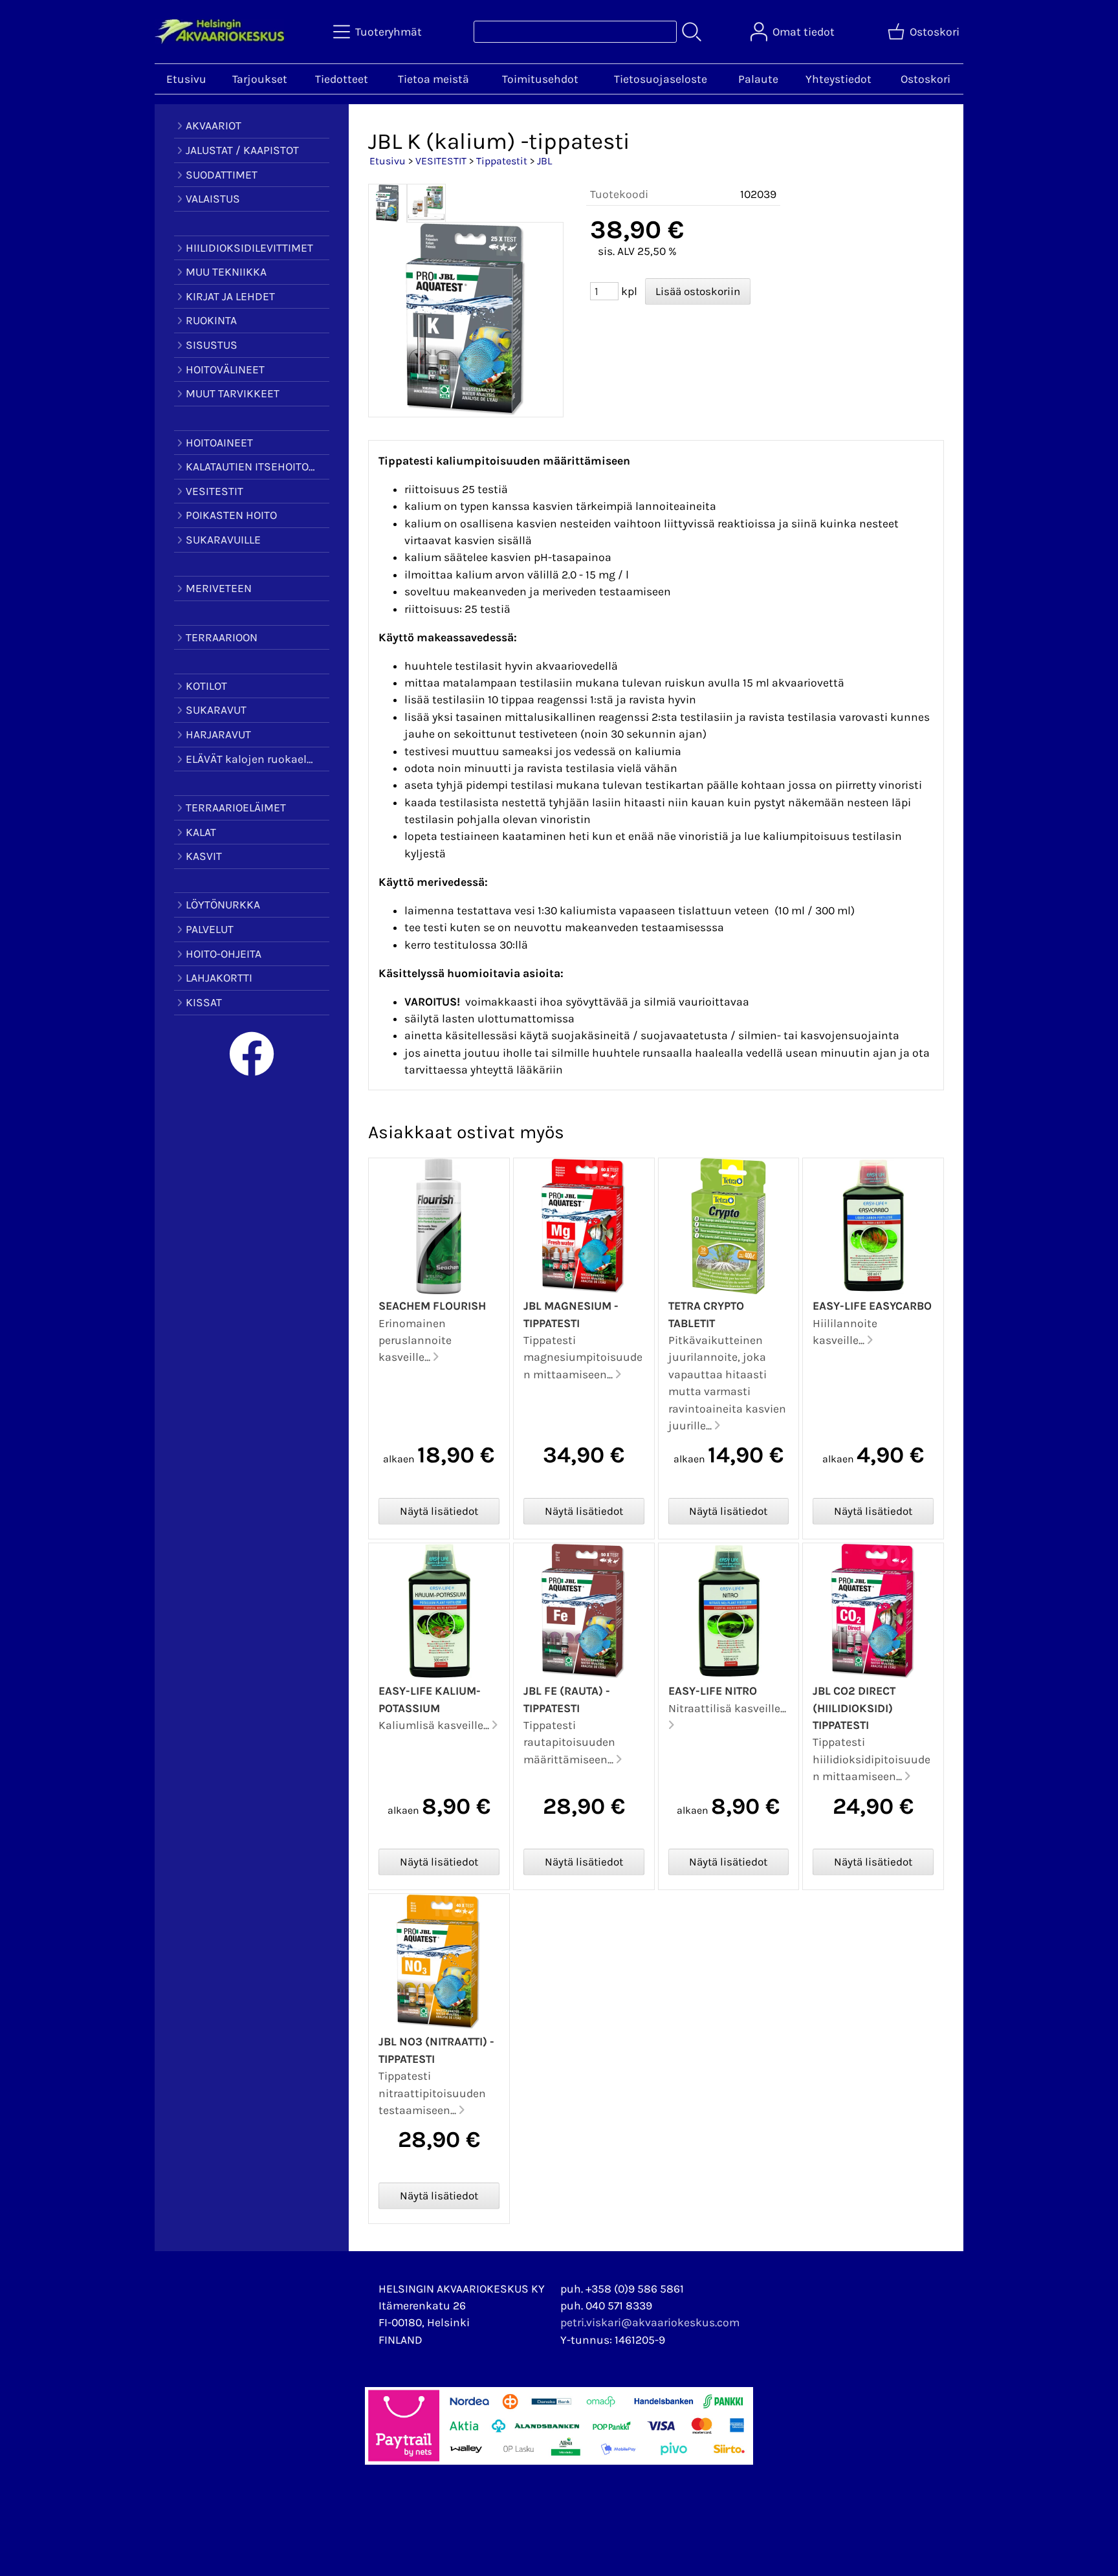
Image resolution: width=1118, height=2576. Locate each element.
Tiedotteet (342, 79)
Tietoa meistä (433, 79)
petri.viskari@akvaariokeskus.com (650, 2322)
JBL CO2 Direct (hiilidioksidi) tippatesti (854, 1708)
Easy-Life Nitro (713, 1691)
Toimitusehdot (540, 79)
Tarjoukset (260, 79)
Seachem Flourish (432, 1306)
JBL (544, 161)
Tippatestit (502, 161)
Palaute (758, 79)
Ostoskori (926, 79)
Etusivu (186, 79)
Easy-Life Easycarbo (872, 1306)
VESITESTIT (441, 161)
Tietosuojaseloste (661, 79)
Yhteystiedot (838, 79)
